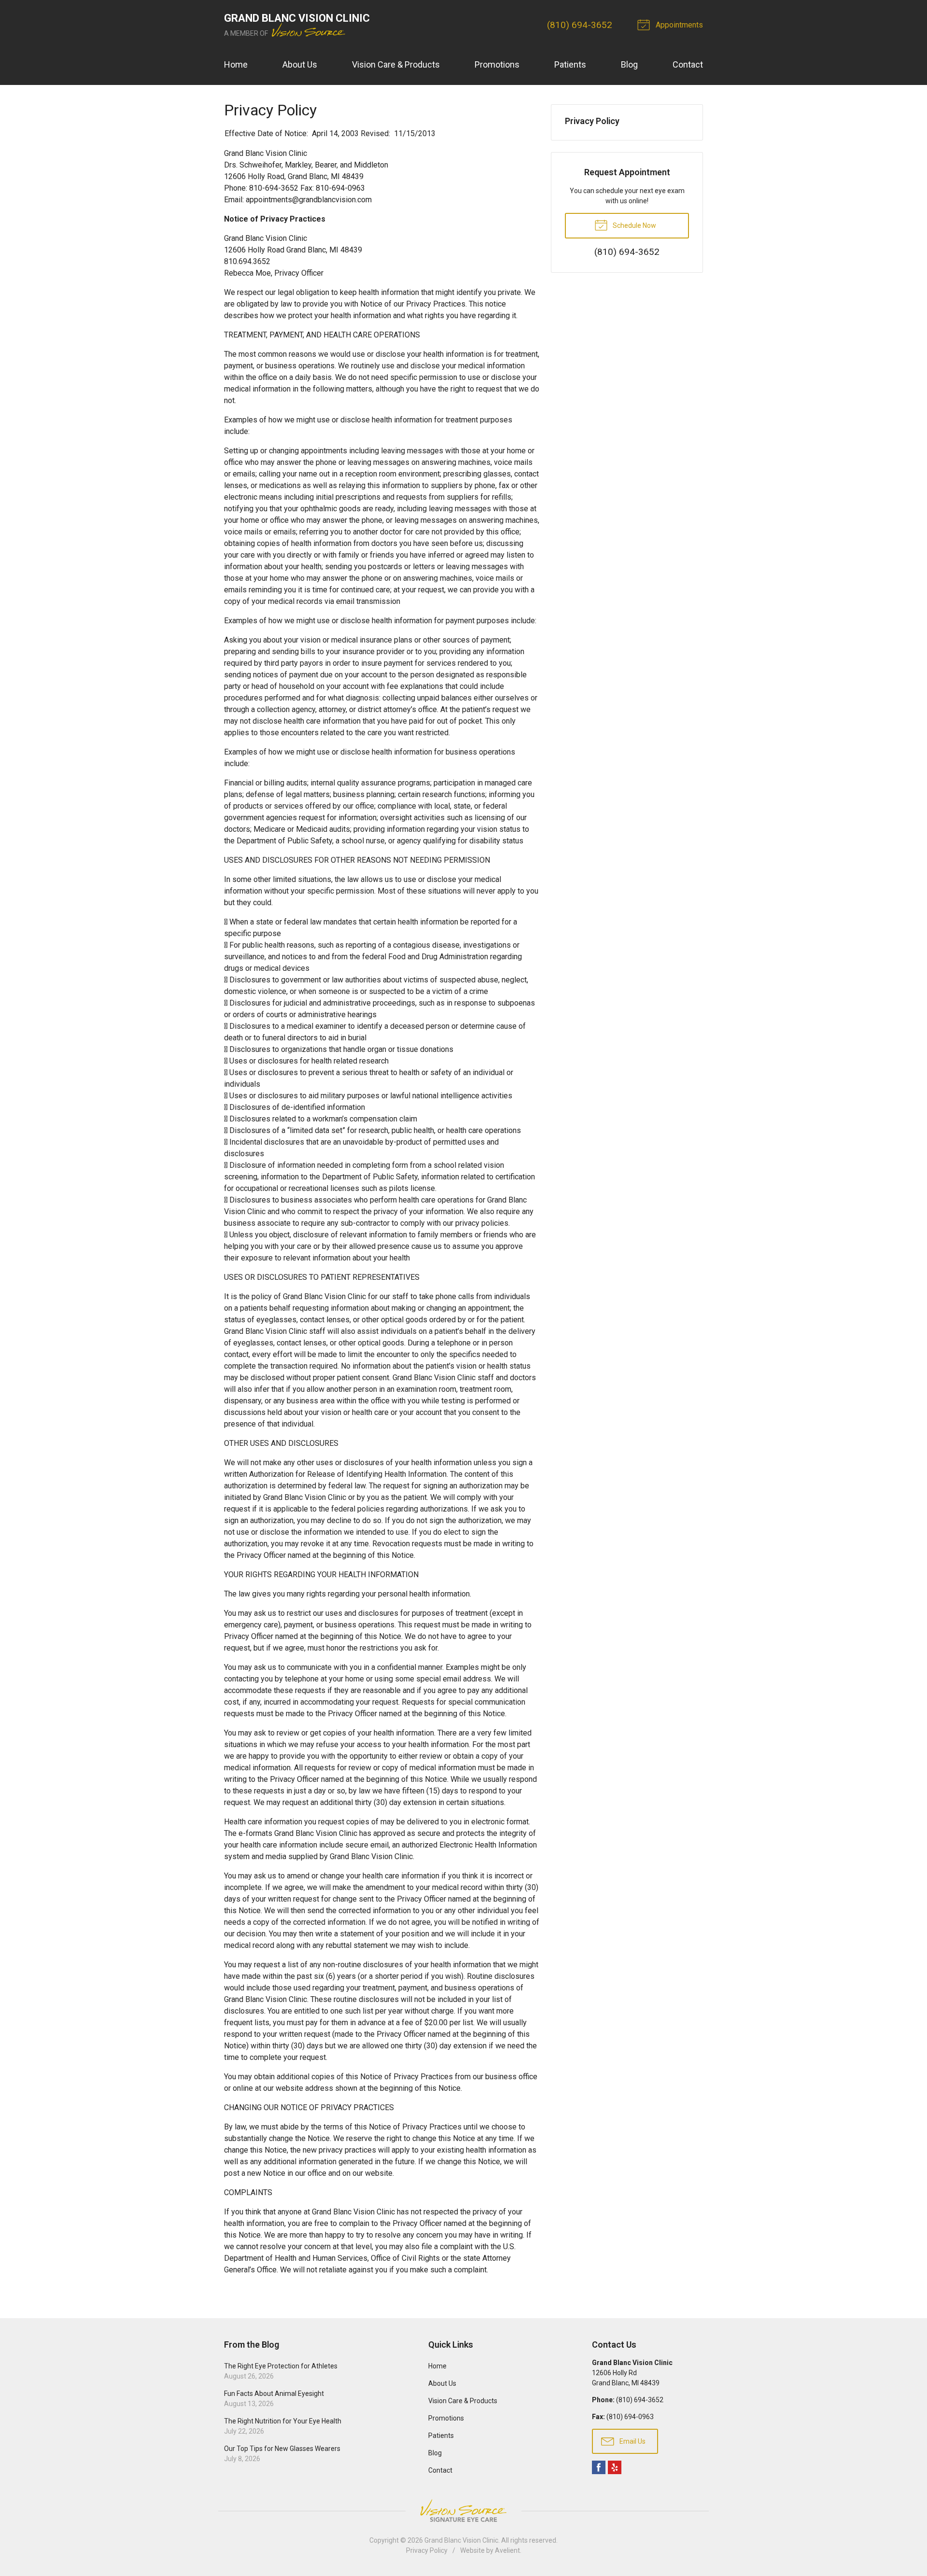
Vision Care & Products (396, 64)
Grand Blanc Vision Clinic (461, 2540)
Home (236, 64)
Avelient (507, 2550)
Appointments (678, 25)
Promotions (497, 64)
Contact (688, 64)
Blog (629, 64)
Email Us (632, 2441)
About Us (300, 64)
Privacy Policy (592, 121)
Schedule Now (634, 225)
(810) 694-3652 (580, 25)
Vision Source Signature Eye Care (463, 2511)
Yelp (615, 2467)
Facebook (599, 2467)
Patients (570, 64)
